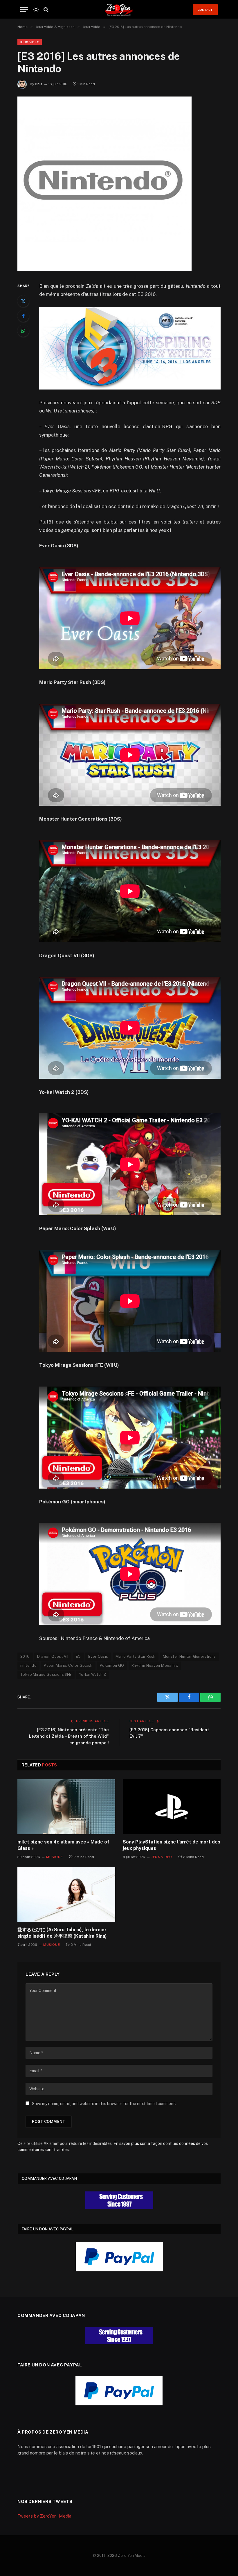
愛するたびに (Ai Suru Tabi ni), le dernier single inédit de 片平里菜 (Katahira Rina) (62, 1933)
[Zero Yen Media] (119, 9)
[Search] (45, 9)
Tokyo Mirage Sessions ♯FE (46, 1674)
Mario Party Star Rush (136, 1656)
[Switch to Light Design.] (36, 10)
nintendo (28, 1665)
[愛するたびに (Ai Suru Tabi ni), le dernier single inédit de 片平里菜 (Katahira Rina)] (66, 1895)
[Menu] (24, 9)
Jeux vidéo (30, 42)
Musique (54, 1857)
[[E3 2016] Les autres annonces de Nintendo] (104, 269)
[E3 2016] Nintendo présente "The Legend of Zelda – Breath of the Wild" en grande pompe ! (69, 1736)
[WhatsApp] (23, 331)
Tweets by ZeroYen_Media (44, 2516)
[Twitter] (23, 301)
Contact (205, 10)
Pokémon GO (112, 1665)
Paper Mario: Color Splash (68, 1665)
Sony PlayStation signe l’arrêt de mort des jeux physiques (172, 1845)
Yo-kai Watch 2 (92, 1674)
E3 (78, 1656)
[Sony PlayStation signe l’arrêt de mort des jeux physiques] (172, 1807)
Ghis (39, 84)
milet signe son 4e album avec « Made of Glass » (63, 1845)
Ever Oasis (98, 1656)
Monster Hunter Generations (189, 1656)
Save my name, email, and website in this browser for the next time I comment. (104, 2104)
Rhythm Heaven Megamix (155, 1665)
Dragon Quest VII (53, 1656)
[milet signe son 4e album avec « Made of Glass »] (66, 1807)
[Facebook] (23, 316)
